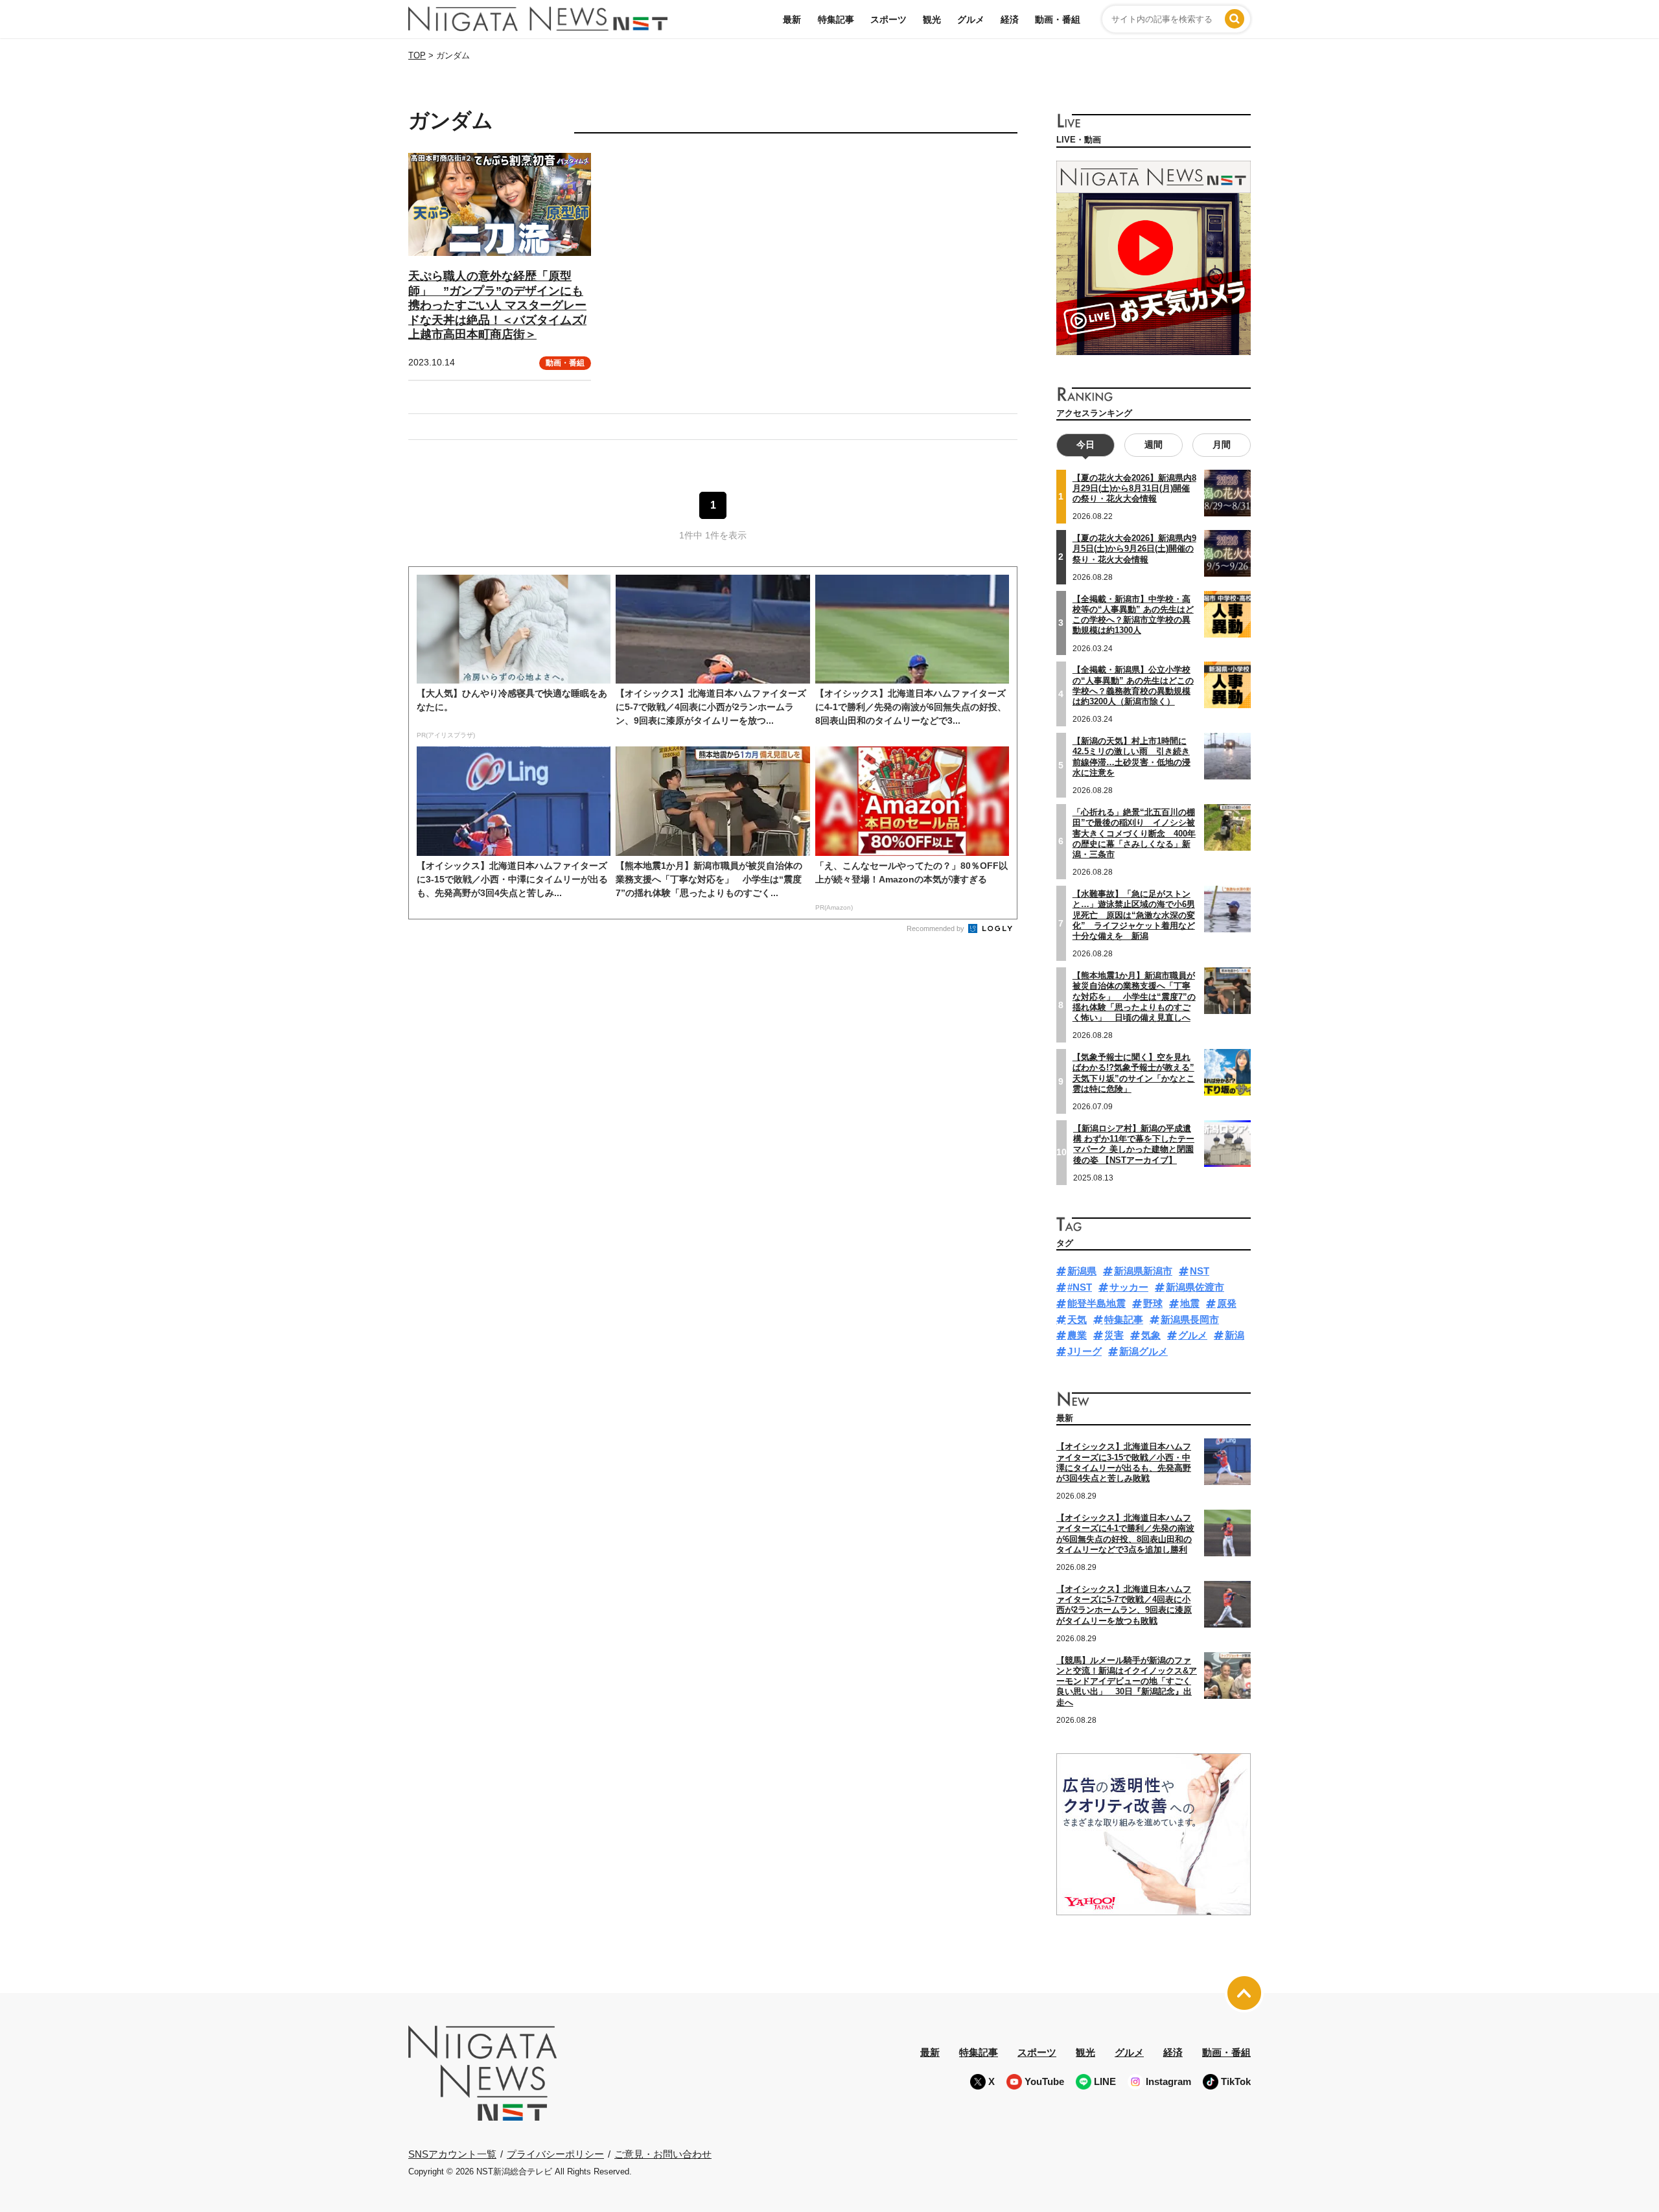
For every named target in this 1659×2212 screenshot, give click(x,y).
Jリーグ (1085, 1351)
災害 (1114, 1335)
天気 (1077, 1319)
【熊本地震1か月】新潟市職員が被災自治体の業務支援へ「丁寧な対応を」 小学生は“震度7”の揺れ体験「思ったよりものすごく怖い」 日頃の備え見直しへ (1134, 997)
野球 (1153, 1303)
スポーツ (888, 19)
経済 (1010, 19)
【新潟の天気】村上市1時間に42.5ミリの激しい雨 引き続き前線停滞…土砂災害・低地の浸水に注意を (1131, 757)
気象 (1151, 1335)
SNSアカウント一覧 (452, 2154)
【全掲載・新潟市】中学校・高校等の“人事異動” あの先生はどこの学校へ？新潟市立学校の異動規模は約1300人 (1133, 615)
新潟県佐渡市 (1195, 1287)
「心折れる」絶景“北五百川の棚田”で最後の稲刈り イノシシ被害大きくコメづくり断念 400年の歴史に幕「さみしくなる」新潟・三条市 (1134, 833)
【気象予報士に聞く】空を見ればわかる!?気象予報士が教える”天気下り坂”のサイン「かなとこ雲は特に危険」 (1134, 1073)
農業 (1077, 1335)
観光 (932, 19)
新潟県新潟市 (1143, 1271)
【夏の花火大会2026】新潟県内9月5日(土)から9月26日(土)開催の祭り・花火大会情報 (1134, 549)
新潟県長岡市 (1190, 1319)
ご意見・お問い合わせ (663, 2154)
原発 (1227, 1303)
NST (1200, 1271)
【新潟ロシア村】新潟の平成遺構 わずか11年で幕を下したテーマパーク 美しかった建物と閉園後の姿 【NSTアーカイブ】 (1134, 1144)
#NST (1080, 1287)
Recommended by (936, 928)
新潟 (1235, 1335)
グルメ (971, 19)
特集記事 (836, 19)
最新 (792, 19)
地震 (1190, 1303)
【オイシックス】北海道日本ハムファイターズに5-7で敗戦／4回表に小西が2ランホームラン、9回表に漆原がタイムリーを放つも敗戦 (1124, 1605)
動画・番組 (1058, 19)
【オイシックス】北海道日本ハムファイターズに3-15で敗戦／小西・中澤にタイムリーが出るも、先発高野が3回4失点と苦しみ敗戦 (1124, 1462)
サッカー (1129, 1287)
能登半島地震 (1096, 1303)
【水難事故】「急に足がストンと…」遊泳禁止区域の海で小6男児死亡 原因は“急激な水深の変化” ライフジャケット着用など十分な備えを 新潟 (1134, 915)
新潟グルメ (1143, 1351)
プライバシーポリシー (555, 2154)
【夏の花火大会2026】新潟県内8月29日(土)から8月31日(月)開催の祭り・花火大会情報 (1134, 489)
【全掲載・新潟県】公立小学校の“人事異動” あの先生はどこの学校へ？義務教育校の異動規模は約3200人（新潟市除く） (1133, 685)
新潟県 (1082, 1271)
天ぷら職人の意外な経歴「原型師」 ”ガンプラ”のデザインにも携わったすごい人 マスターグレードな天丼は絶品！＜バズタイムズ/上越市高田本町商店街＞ (497, 305)
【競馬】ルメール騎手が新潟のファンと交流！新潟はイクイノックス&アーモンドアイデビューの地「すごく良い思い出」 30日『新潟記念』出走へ (1127, 1681)
